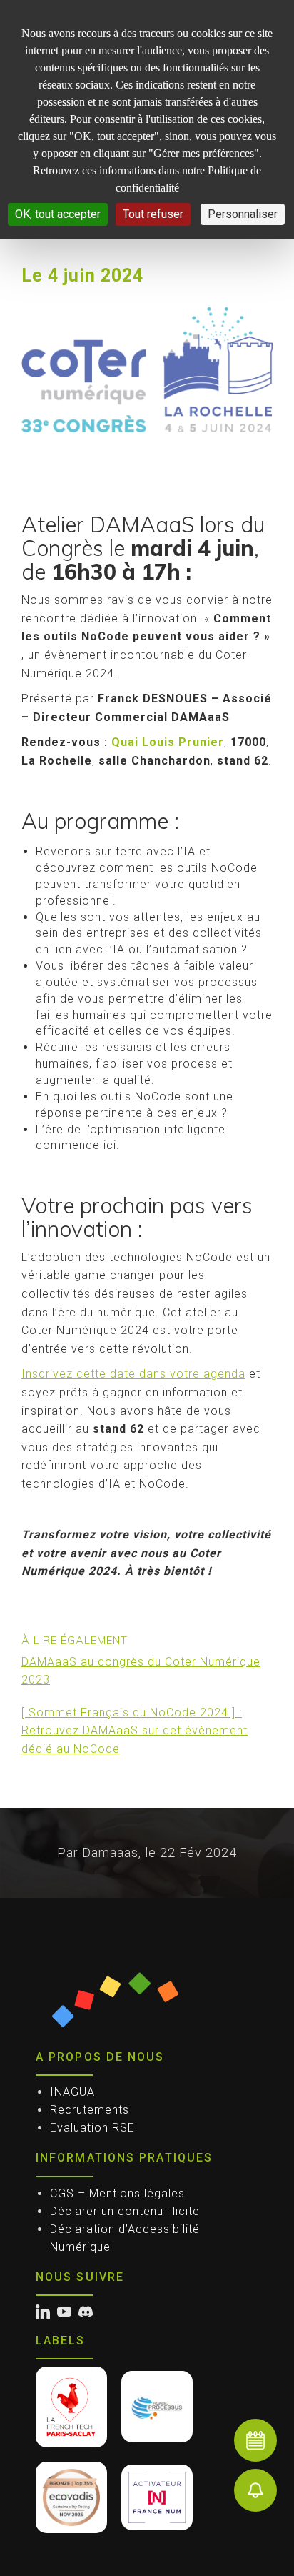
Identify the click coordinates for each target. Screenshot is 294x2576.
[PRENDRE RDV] (255, 2440)
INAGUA (72, 2092)
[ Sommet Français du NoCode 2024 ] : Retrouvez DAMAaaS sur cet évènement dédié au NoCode (135, 1731)
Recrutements (90, 2110)
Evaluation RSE (92, 2128)
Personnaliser (243, 214)
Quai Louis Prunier (168, 742)
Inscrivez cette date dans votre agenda (133, 1374)
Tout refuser (153, 214)
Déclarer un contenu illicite (125, 2211)
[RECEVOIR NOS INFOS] (255, 2490)
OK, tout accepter (58, 214)
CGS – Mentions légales (117, 2193)
